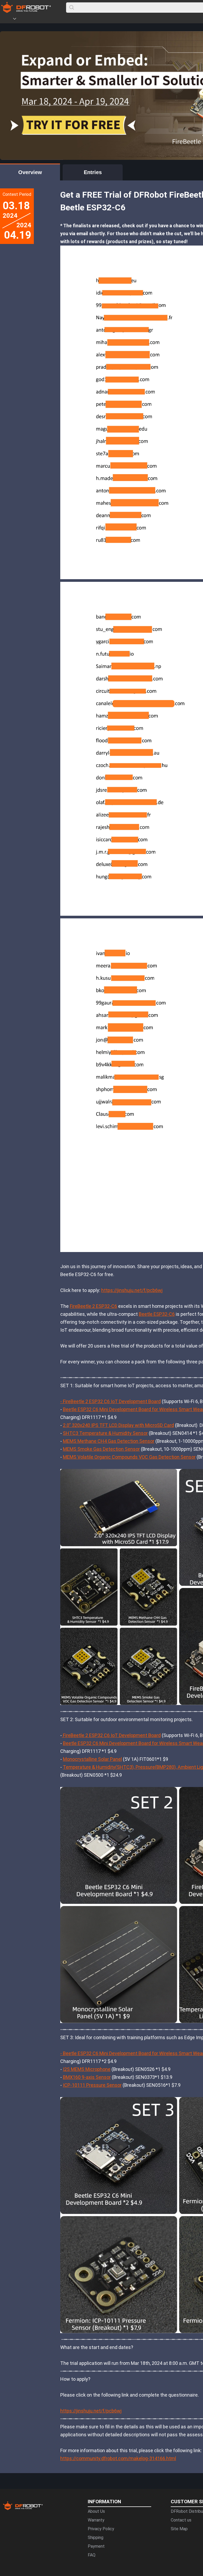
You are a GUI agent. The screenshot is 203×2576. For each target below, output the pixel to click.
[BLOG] (44, 20)
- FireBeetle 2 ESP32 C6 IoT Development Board (110, 1401)
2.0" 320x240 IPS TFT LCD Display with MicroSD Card (118, 1425)
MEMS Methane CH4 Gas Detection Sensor (109, 1441)
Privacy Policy (101, 2529)
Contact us (181, 2520)
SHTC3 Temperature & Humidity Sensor (105, 1433)
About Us (96, 2511)
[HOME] (7, 20)
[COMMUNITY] (18, 20)
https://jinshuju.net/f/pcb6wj (132, 1290)
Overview (30, 172)
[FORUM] (28, 20)
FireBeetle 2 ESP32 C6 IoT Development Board (111, 1735)
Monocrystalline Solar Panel (92, 1759)
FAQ (92, 2555)
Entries (93, 172)
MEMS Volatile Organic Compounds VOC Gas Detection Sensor (129, 1457)
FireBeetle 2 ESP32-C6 (93, 1306)
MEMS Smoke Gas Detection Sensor (101, 1449)
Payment (96, 2546)
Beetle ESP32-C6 (157, 1314)
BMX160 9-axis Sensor (87, 2077)
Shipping (96, 2538)
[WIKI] (36, 20)
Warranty (96, 2520)
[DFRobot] (26, 11)
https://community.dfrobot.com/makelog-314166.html (118, 2458)
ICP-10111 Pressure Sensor (92, 2085)
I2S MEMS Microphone (87, 2069)
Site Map (179, 2529)
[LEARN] (52, 20)
